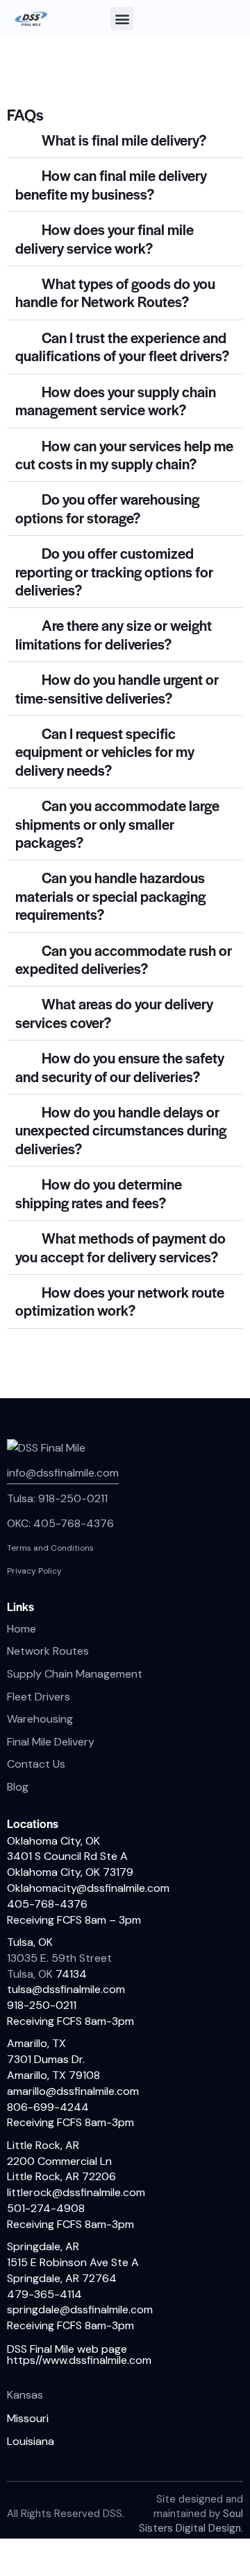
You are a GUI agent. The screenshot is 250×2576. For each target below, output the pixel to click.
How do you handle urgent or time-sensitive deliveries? (117, 688)
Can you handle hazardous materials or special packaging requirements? (110, 896)
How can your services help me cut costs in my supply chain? (124, 454)
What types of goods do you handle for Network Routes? (115, 292)
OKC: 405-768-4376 (60, 1523)
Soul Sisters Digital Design (191, 2521)
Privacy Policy (34, 1571)
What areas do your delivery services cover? (114, 1012)
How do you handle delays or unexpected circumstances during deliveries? (121, 1130)
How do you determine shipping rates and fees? (99, 1193)
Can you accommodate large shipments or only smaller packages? (117, 824)
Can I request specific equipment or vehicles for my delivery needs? (105, 751)
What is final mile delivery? (124, 140)
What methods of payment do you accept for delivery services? (120, 1247)
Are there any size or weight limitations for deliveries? (114, 634)
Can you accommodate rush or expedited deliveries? (124, 959)
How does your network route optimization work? (120, 1301)
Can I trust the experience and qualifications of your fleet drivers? (122, 346)
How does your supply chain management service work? (116, 400)
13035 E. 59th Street (59, 1958)
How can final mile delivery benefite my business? (111, 184)
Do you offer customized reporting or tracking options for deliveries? (114, 571)
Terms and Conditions (50, 1548)
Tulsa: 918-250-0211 (57, 1498)
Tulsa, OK (31, 1974)
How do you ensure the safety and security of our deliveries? (120, 1067)
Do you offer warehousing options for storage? (107, 508)
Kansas (25, 2395)
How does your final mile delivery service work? (105, 238)
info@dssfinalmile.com (63, 1473)
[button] (122, 18)
